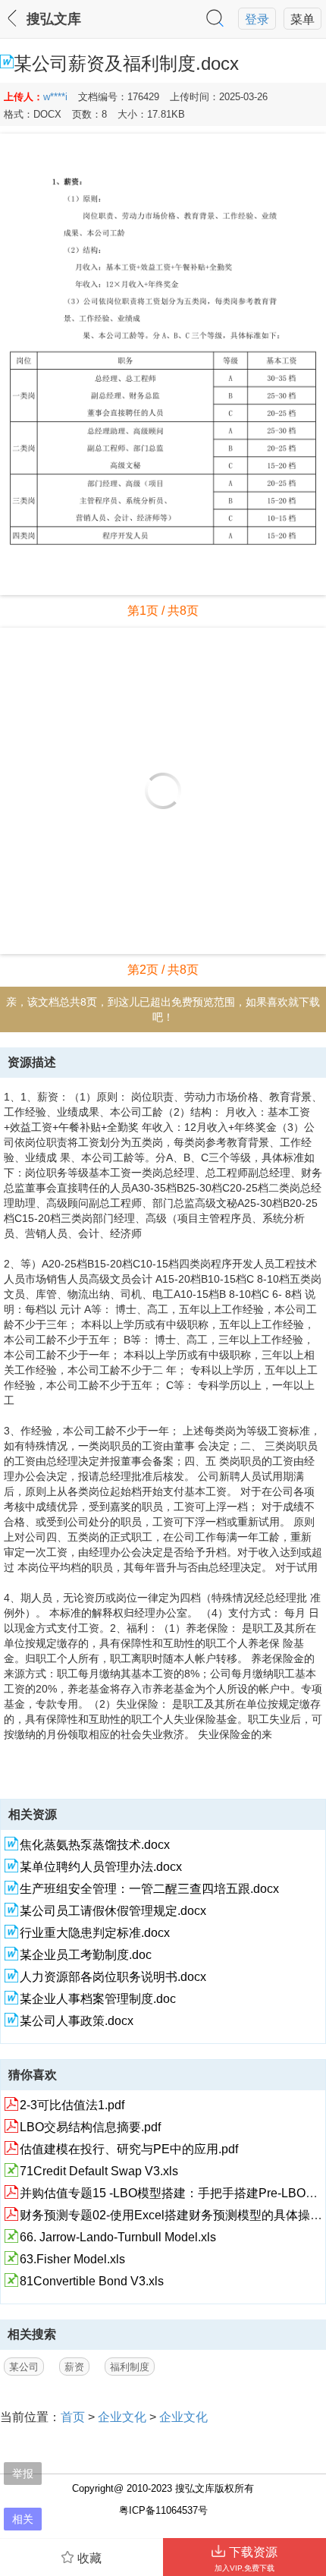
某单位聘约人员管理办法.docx (101, 1866)
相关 (23, 2519)
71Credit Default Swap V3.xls (99, 2171)
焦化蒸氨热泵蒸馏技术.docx (95, 1844)
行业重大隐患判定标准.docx (95, 1932)
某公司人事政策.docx (77, 2020)
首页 (73, 2417)
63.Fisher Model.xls (72, 2259)
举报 (23, 2473)
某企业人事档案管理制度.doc (98, 1998)
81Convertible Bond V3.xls (92, 2281)
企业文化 (122, 2417)
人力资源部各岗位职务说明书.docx (113, 1976)
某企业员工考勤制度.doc (86, 1954)
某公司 (24, 2367)
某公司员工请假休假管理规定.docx (113, 1910)
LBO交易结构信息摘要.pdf (90, 2127)
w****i (55, 97)
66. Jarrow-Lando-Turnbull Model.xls (118, 2237)
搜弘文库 (54, 19)
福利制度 (130, 2367)
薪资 (74, 2367)
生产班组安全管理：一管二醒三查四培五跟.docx (149, 1888)
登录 (257, 19)
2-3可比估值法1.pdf (72, 2105)
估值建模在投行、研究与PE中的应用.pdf (129, 2149)
